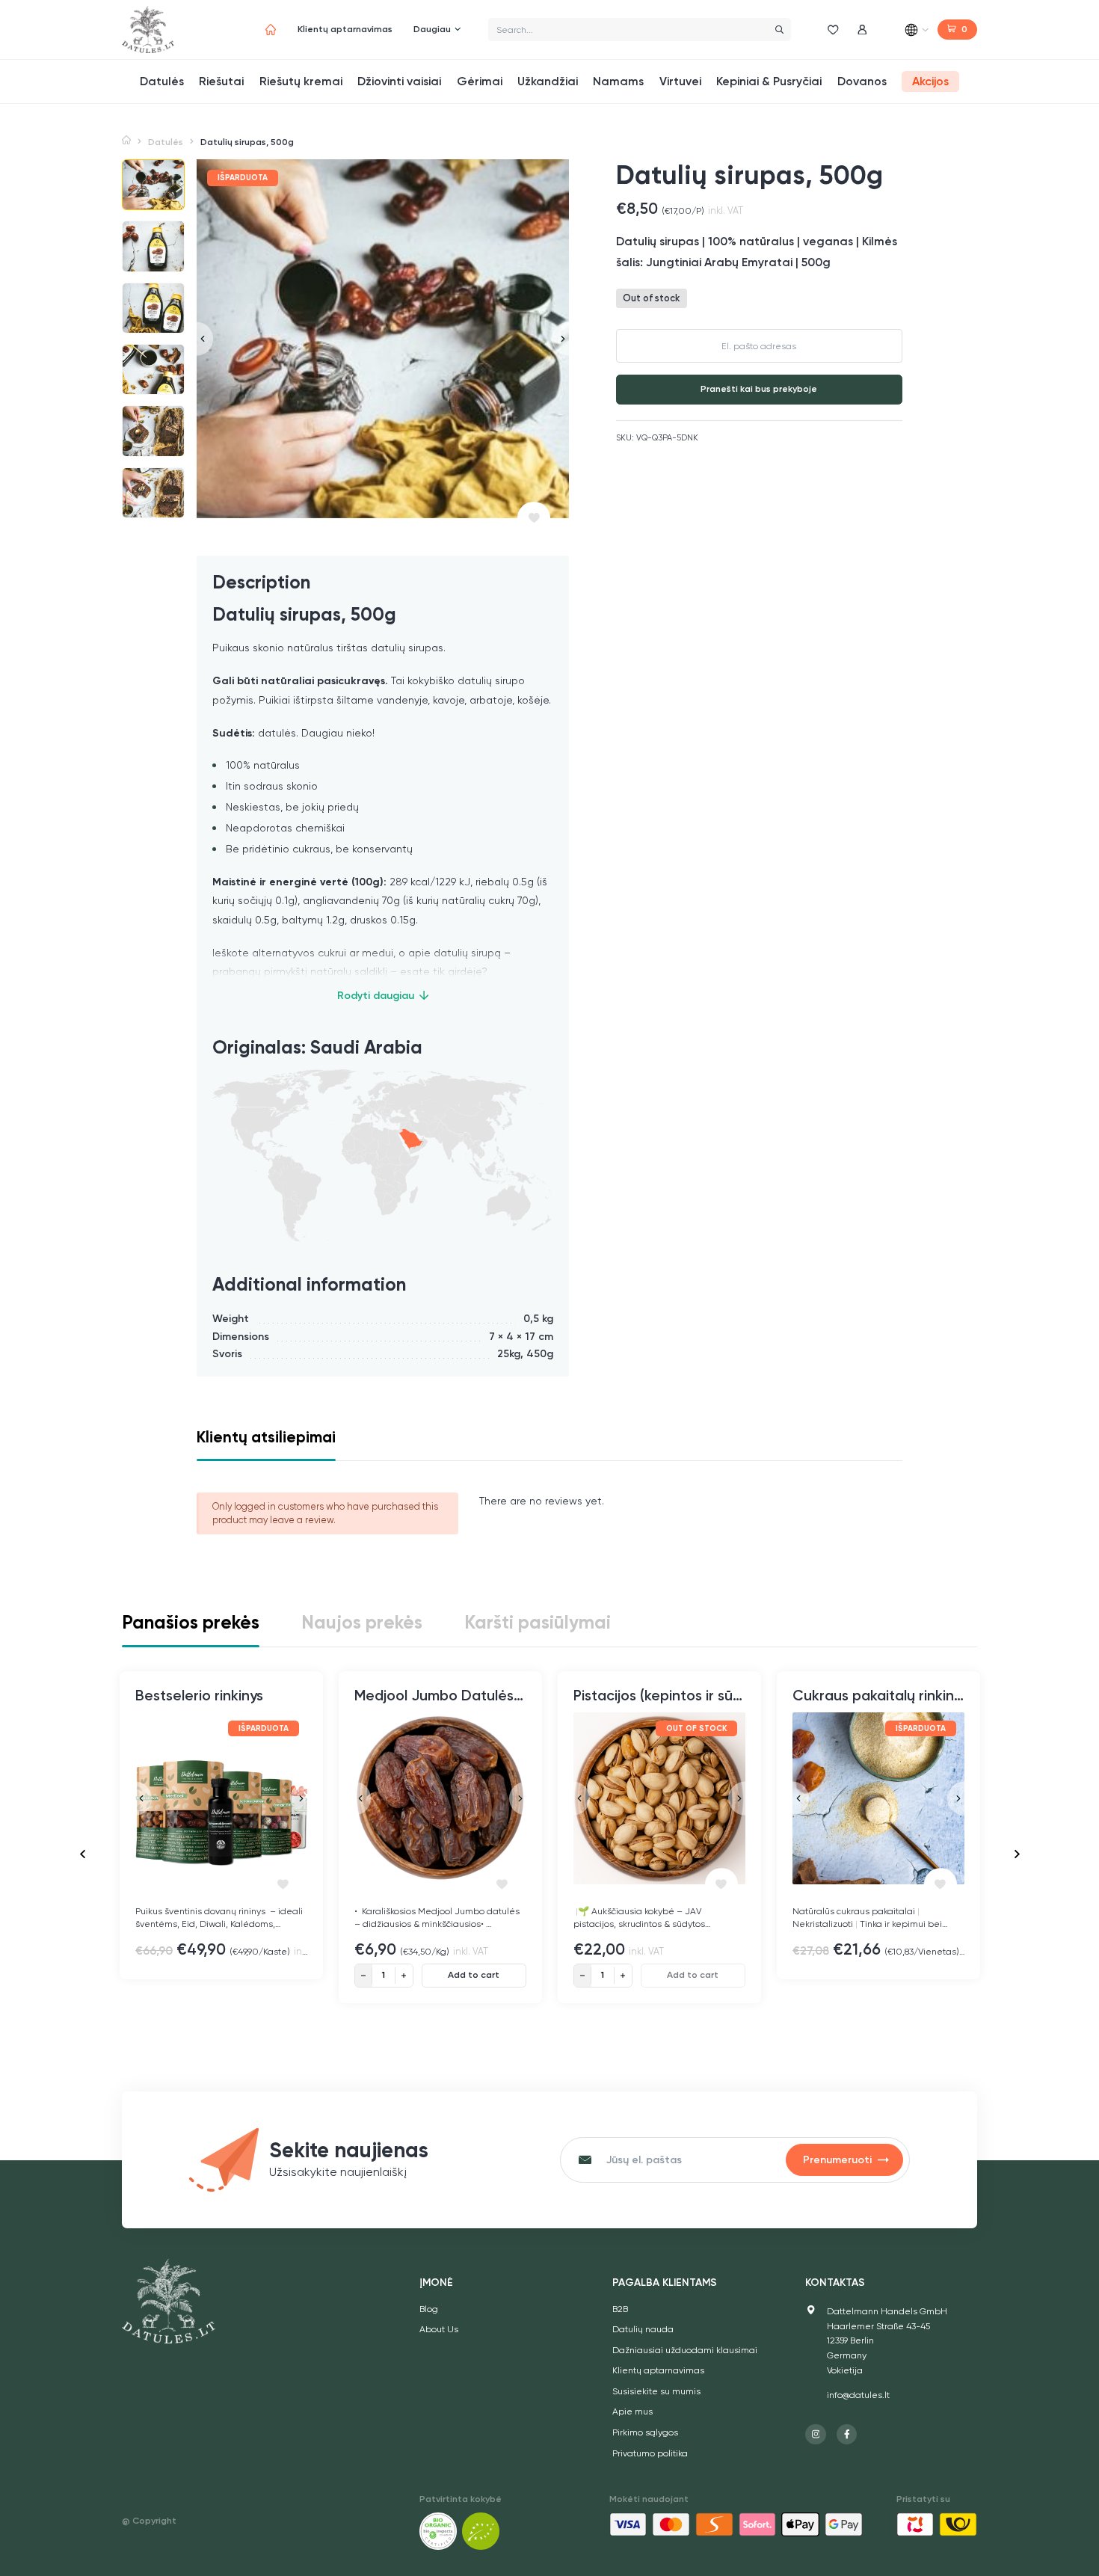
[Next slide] (560, 339)
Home (126, 141)
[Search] (779, 30)
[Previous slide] (205, 339)
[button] (153, 185)
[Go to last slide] (83, 1854)
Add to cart (474, 1975)
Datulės (166, 142)
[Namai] (271, 30)
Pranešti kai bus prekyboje (759, 390)
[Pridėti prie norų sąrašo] (534, 518)
